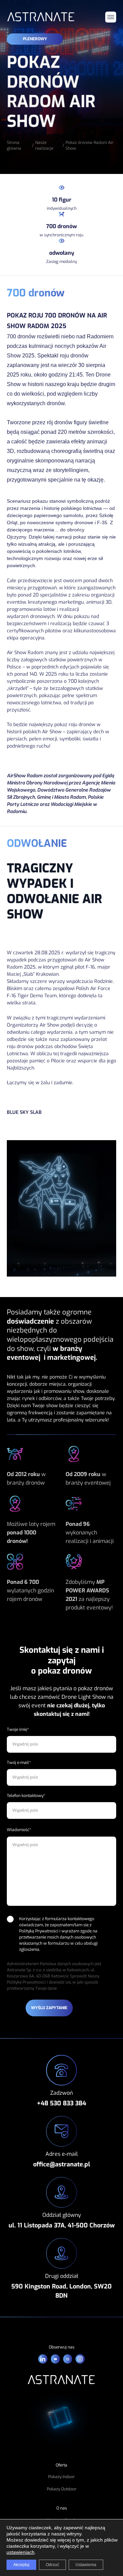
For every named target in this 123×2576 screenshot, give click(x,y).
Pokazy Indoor (61, 2477)
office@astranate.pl (62, 2164)
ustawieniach (20, 2552)
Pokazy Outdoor (62, 2489)
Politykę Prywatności (26, 1982)
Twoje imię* (18, 1729)
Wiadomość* (19, 1830)
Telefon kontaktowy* (26, 1796)
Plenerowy (35, 39)
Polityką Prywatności (39, 1931)
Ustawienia (86, 2565)
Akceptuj (21, 2565)
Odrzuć (52, 2565)
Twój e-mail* (19, 1763)
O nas (62, 2508)
